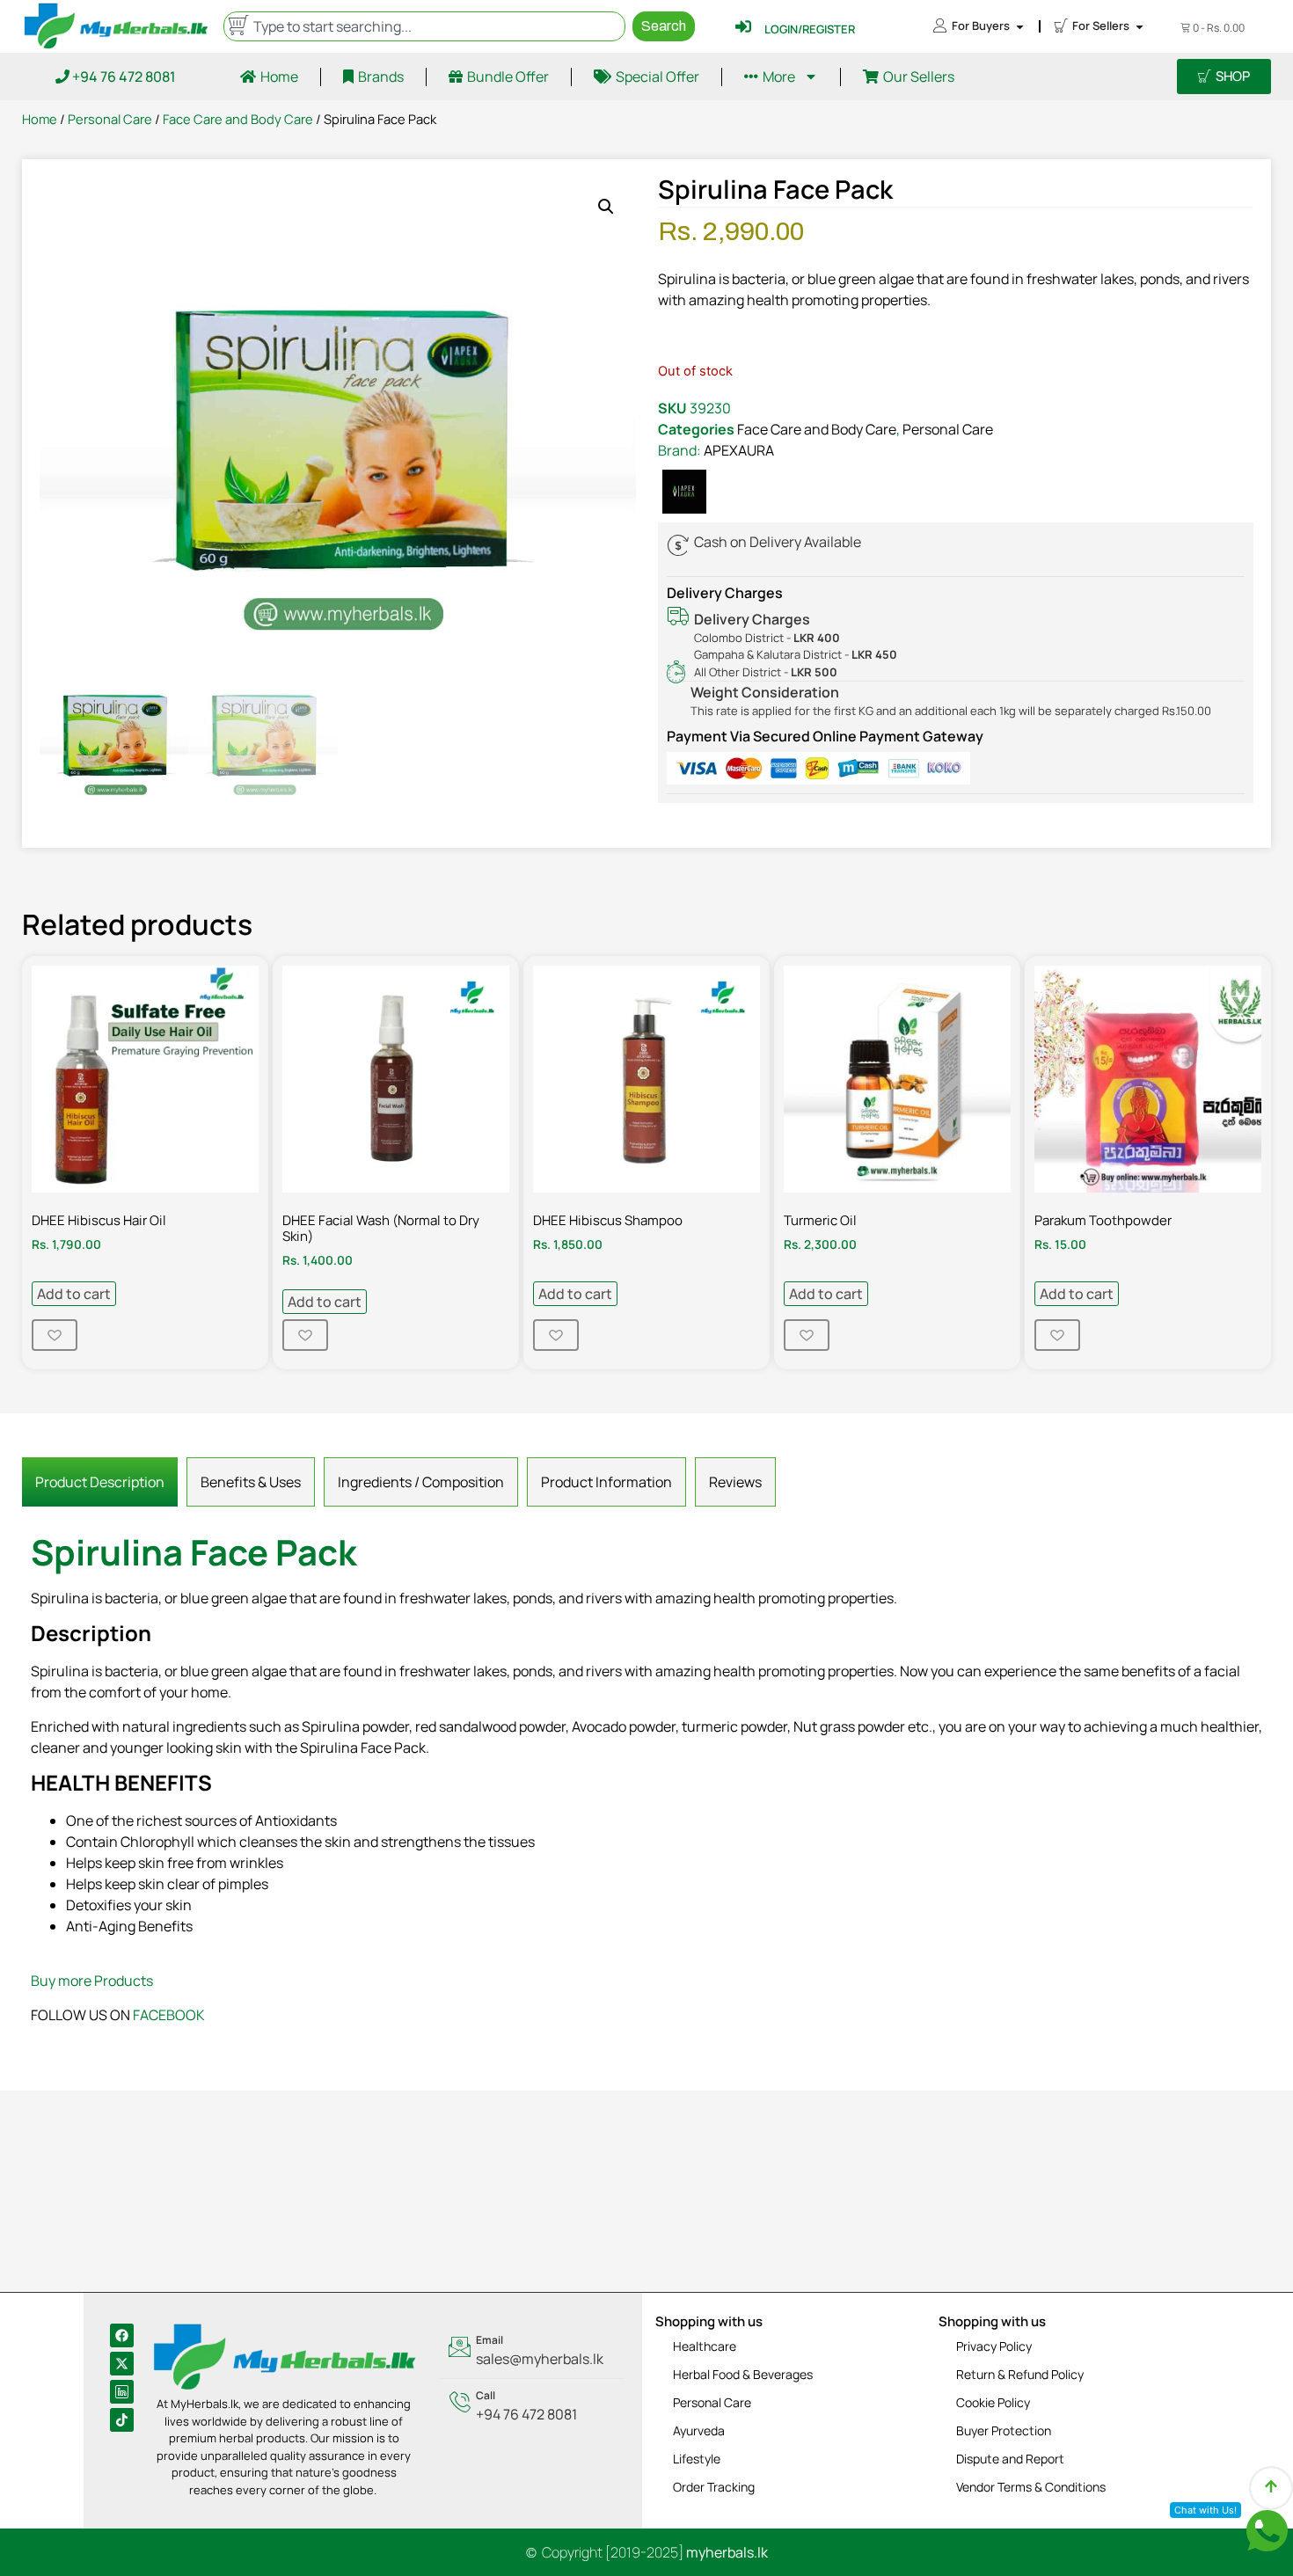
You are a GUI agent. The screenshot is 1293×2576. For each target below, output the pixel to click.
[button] (606, 207)
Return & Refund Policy (1020, 2374)
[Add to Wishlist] (55, 1335)
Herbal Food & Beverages (743, 2374)
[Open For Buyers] (1020, 26)
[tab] (100, 1482)
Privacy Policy (994, 2346)
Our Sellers (919, 77)
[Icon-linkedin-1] (122, 2392)
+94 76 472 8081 (123, 77)
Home (279, 77)
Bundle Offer (508, 77)
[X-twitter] (122, 2364)
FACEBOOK (169, 2015)
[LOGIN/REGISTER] (743, 26)
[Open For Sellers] (1140, 26)
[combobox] (424, 26)
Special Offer (657, 77)
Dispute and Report (1010, 2459)
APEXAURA (739, 450)
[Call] (532, 2406)
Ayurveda (699, 2430)
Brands (381, 77)
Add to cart (74, 1294)
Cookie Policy (993, 2402)
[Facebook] (122, 2335)
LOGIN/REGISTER (810, 29)
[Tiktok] (122, 2420)
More (779, 77)
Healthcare (705, 2346)
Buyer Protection (1004, 2430)
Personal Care (110, 119)
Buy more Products (92, 1981)
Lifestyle (697, 2459)
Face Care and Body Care (238, 119)
